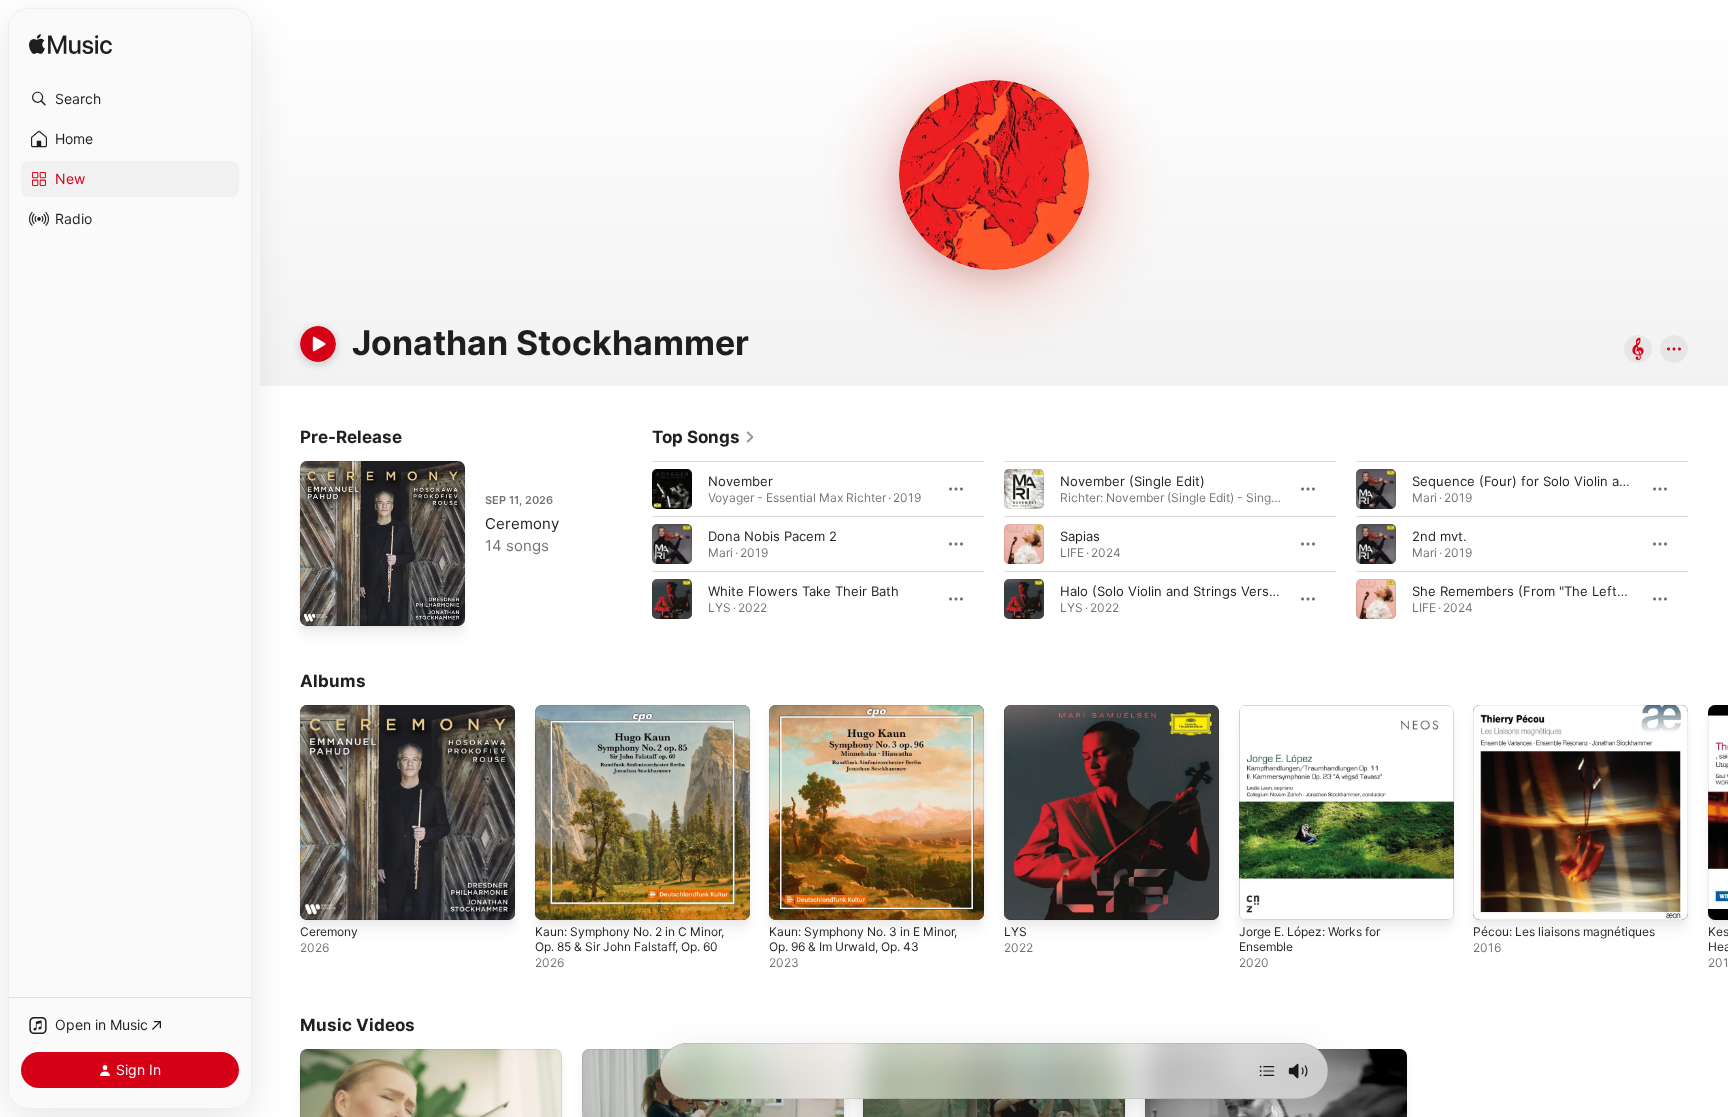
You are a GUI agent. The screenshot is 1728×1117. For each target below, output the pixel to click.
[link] (704, 437)
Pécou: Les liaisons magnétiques (1575, 713)
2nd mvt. (1439, 536)
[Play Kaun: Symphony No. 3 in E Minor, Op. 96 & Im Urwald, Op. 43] (794, 895)
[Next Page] (1708, 544)
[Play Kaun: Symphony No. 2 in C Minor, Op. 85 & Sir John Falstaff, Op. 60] (560, 895)
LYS (1016, 713)
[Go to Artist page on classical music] (1638, 350)
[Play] (318, 344)
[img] (70, 45)
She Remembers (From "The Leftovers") (1537, 591)
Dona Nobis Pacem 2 (772, 536)
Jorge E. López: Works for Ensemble (1320, 721)
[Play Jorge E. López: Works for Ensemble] (1264, 895)
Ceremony (522, 523)
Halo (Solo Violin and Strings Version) (1176, 591)
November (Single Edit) (1132, 481)
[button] (130, 99)
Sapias (1080, 536)
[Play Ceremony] (325, 601)
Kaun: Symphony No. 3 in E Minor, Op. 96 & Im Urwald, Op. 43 (875, 721)
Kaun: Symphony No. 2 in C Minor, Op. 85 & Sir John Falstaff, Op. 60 (641, 721)
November (740, 481)
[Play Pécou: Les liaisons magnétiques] (1498, 895)
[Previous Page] (632, 544)
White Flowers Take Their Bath (803, 591)
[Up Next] (1267, 1071)
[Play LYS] (1029, 895)
